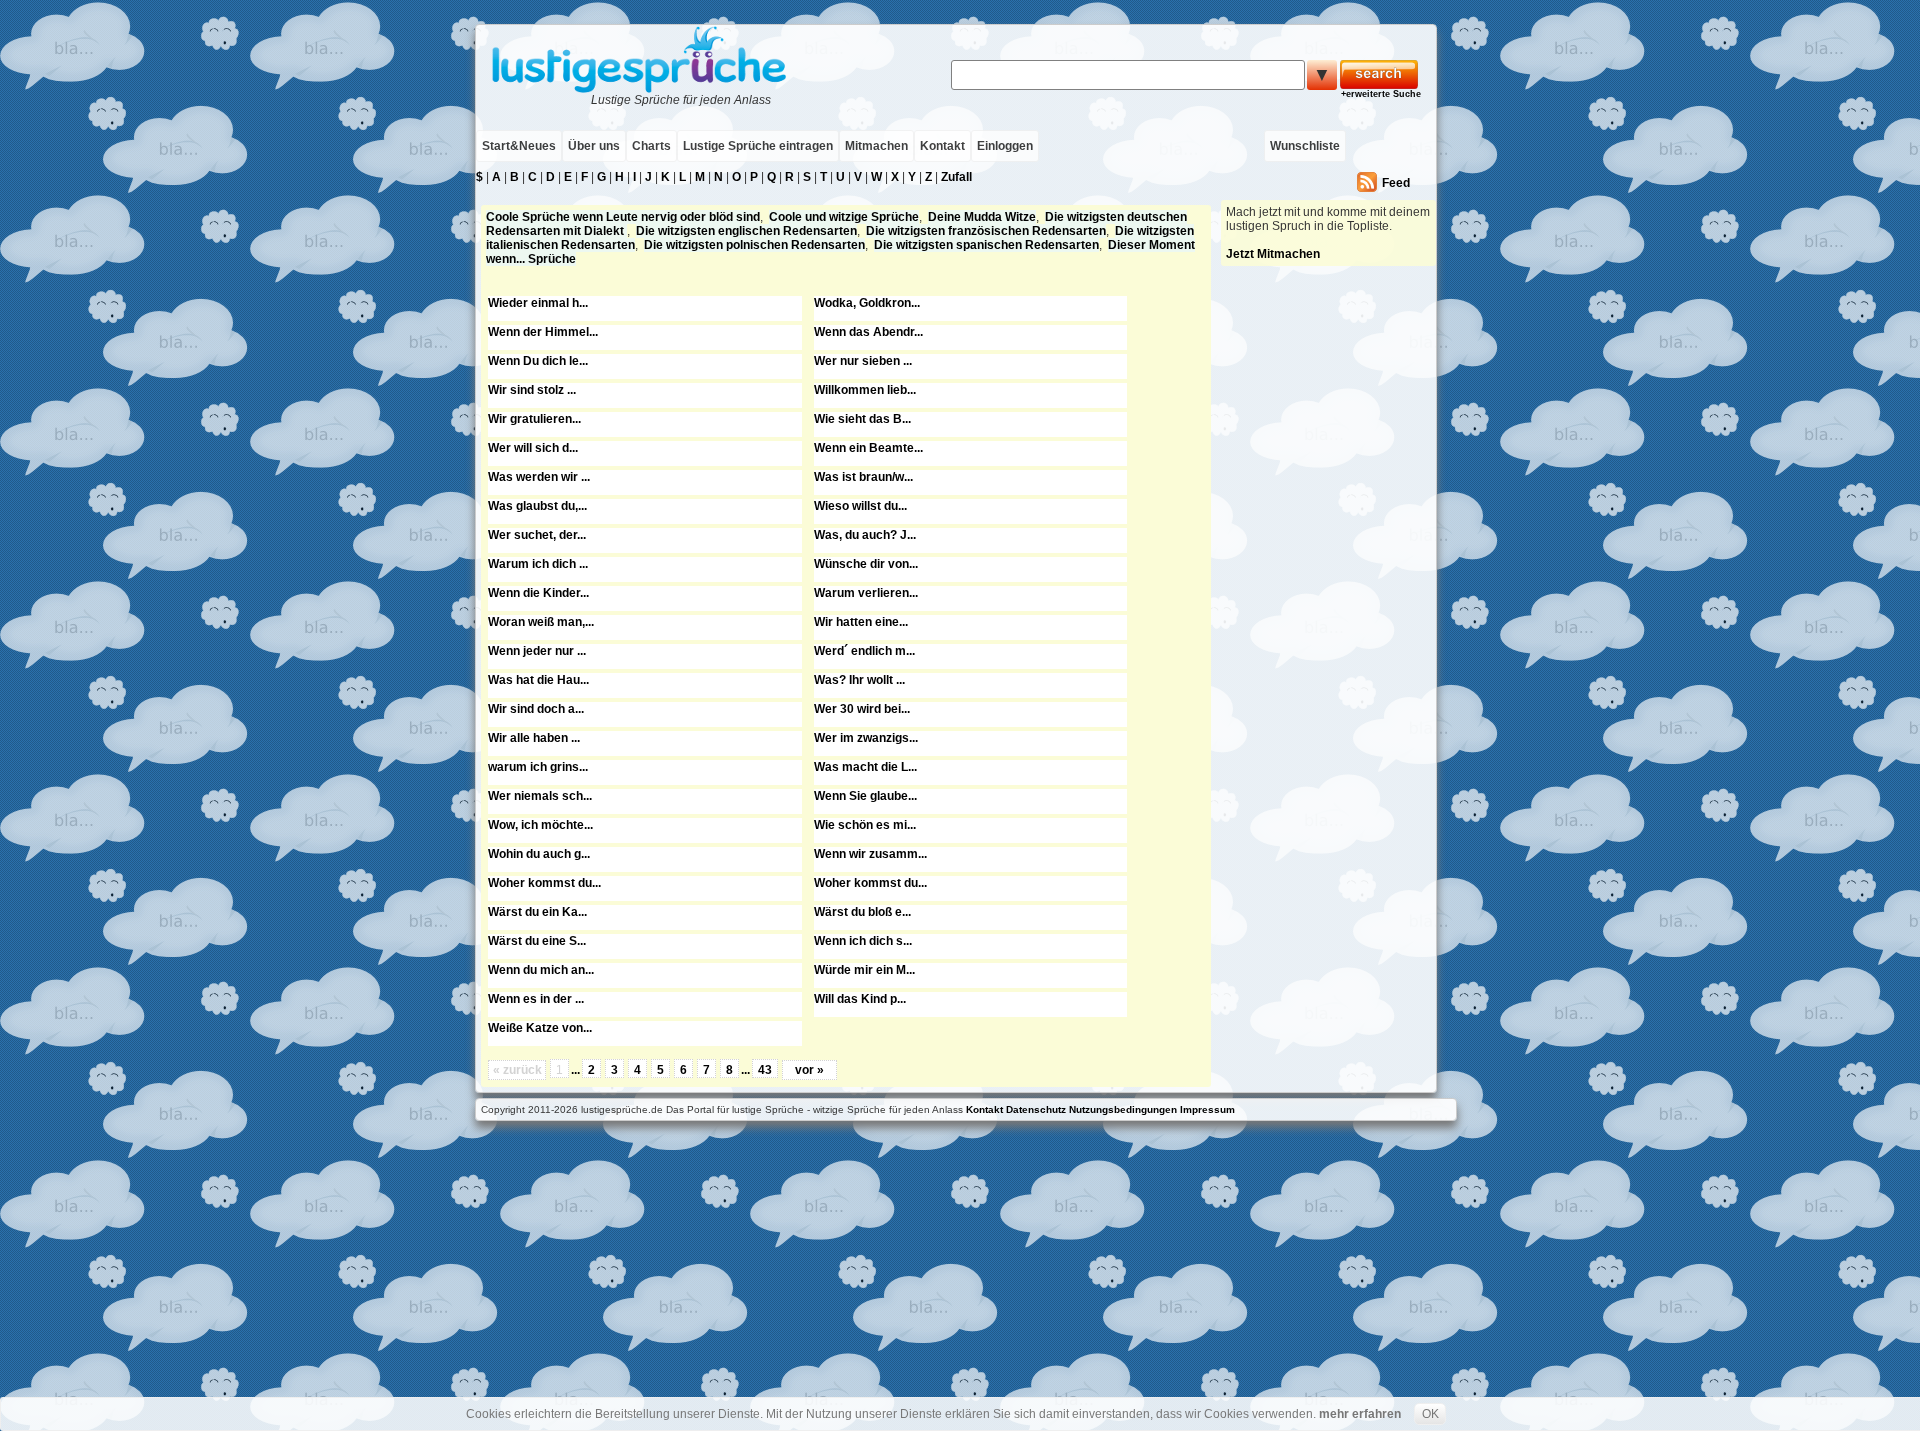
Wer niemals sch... (540, 796)
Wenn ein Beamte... (868, 448)
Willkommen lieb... (865, 390)
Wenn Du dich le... (538, 361)
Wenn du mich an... (541, 970)
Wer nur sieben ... (863, 361)
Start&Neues (519, 146)
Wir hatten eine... (861, 622)
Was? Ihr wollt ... (859, 680)
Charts (651, 146)
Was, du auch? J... (865, 535)
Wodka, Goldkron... (867, 303)
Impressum (1207, 1109)
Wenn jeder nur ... (537, 651)
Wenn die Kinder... (538, 593)
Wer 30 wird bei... (862, 709)
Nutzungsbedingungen (1123, 1109)
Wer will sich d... (533, 448)
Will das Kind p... (860, 999)
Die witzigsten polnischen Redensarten (754, 245)
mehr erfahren (1360, 1414)
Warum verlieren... (866, 593)
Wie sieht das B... (862, 419)
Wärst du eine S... (537, 941)
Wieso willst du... (860, 506)
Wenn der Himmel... (543, 332)
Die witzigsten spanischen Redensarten (986, 245)
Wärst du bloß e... (862, 912)
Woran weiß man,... (541, 622)
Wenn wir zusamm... (870, 854)
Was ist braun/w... (863, 477)
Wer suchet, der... (537, 535)
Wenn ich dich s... (863, 941)
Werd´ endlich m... (864, 651)
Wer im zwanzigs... (866, 738)
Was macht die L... (865, 767)
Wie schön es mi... (865, 825)
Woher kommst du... (544, 883)
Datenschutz (1036, 1109)
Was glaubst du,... (537, 506)
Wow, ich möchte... (540, 825)
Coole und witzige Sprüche (844, 217)
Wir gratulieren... (534, 419)
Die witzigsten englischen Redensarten (746, 231)
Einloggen (1005, 146)
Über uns (594, 146)
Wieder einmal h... (538, 303)
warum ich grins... (538, 767)
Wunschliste (1305, 146)
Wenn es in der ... (536, 999)
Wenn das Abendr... (868, 332)
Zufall (956, 177)
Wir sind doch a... (536, 709)
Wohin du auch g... (539, 854)
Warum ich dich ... (538, 564)
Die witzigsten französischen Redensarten (986, 231)
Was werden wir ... (539, 477)
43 (765, 1070)
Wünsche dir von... (866, 564)
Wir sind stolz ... (532, 390)
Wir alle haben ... (534, 738)
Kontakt (942, 146)
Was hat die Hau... (538, 680)
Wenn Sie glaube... (865, 796)
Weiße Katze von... (540, 1028)
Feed (1396, 183)
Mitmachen (876, 146)
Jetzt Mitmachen (1273, 254)
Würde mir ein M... (864, 970)
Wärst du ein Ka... (537, 912)
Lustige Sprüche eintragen (758, 146)
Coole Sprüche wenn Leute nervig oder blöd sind (623, 217)
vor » (809, 1070)
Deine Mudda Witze (982, 217)
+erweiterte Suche (1381, 94)
